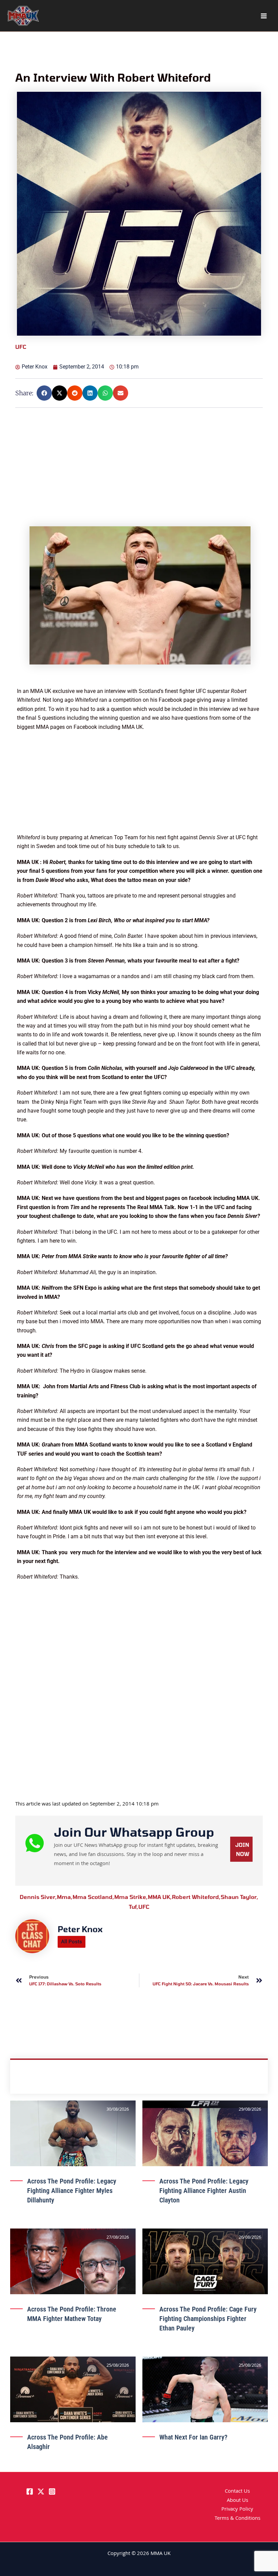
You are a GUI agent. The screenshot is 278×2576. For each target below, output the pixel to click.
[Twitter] (41, 2491)
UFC (144, 1907)
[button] (44, 393)
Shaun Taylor (240, 1897)
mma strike (131, 1897)
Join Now (242, 1849)
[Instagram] (52, 2491)
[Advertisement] (140, 479)
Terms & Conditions (237, 2519)
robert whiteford (196, 1897)
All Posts (72, 1942)
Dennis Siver (38, 1897)
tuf (134, 1907)
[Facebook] (30, 2491)
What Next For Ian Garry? (193, 2437)
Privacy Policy (237, 2510)
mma (65, 1897)
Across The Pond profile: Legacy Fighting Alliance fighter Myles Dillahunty (72, 2191)
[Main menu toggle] (264, 16)
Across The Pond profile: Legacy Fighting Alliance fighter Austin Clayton (204, 2191)
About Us (237, 2501)
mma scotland (93, 1897)
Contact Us (237, 2492)
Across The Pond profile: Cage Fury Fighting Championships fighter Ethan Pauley (208, 2319)
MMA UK (160, 1897)
